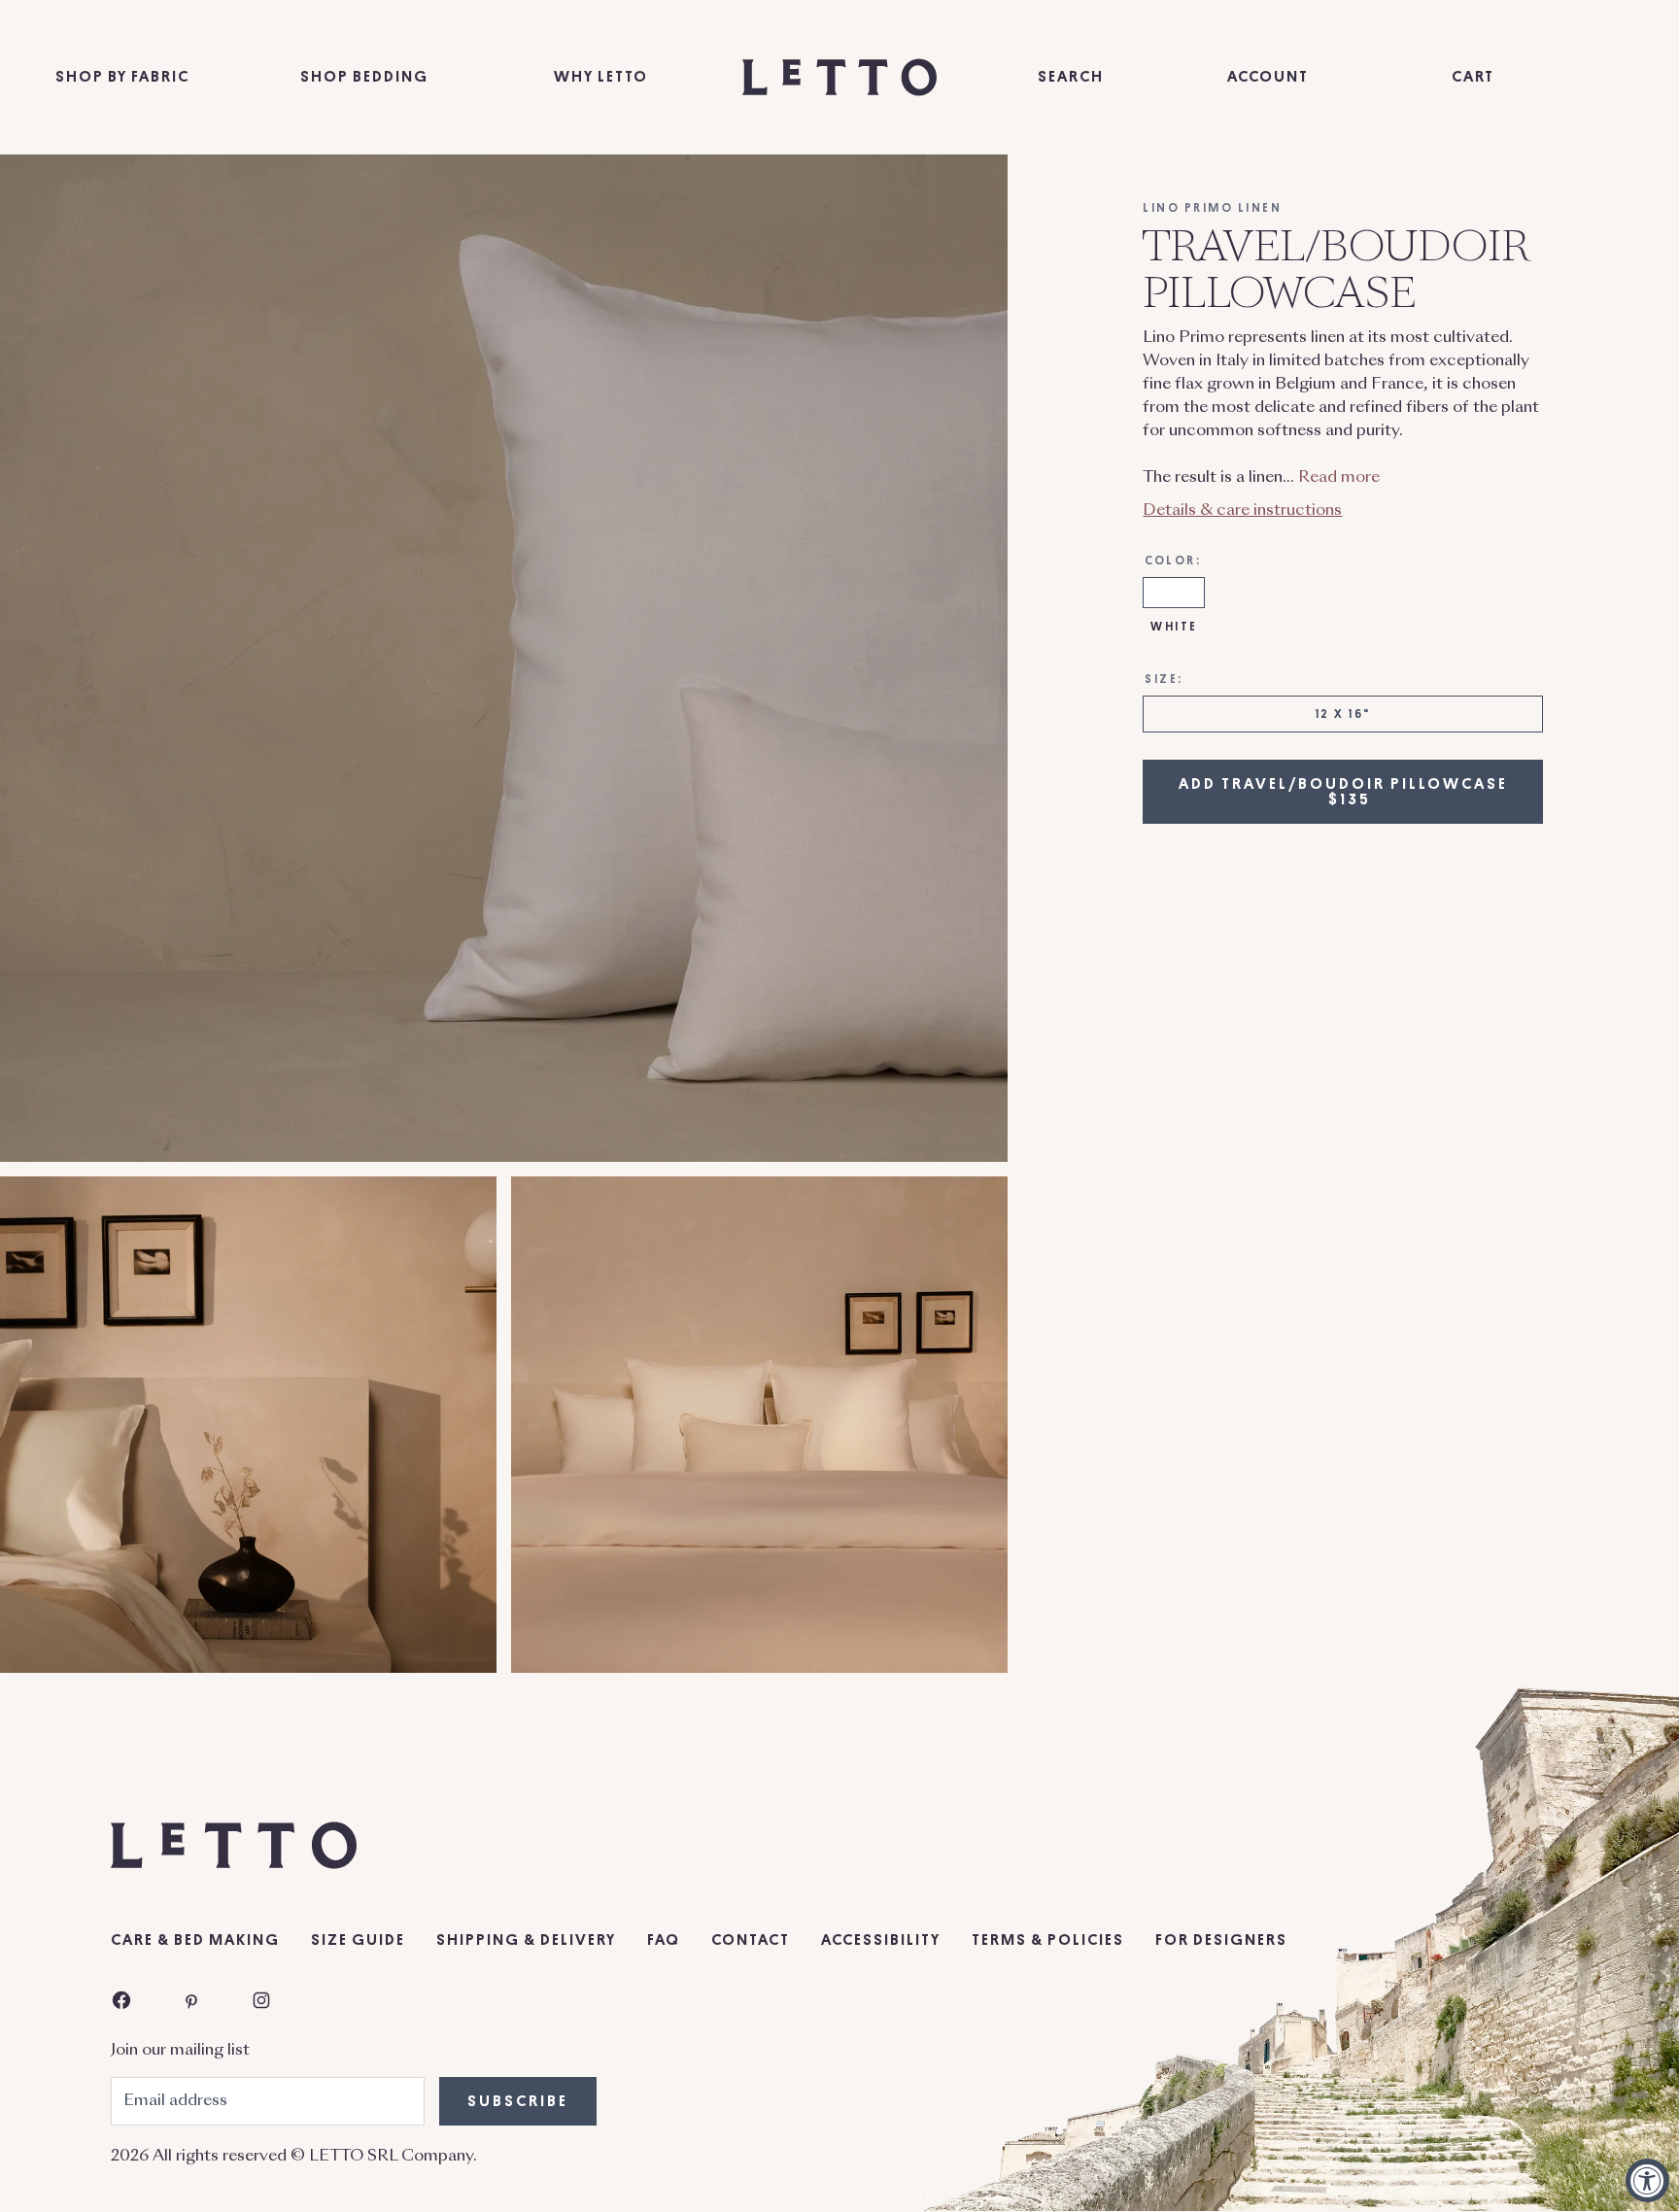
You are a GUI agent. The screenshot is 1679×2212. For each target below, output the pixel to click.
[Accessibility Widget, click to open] (1647, 2180)
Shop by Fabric (122, 77)
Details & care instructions (1242, 510)
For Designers (1221, 1940)
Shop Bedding (364, 77)
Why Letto (601, 77)
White (1174, 626)
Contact (751, 1940)
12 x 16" (1343, 713)
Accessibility (881, 1940)
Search (1071, 77)
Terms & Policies (1048, 1940)
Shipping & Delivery (526, 1940)
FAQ (664, 1940)
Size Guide (358, 1940)
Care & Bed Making (195, 1940)
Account (1268, 77)
